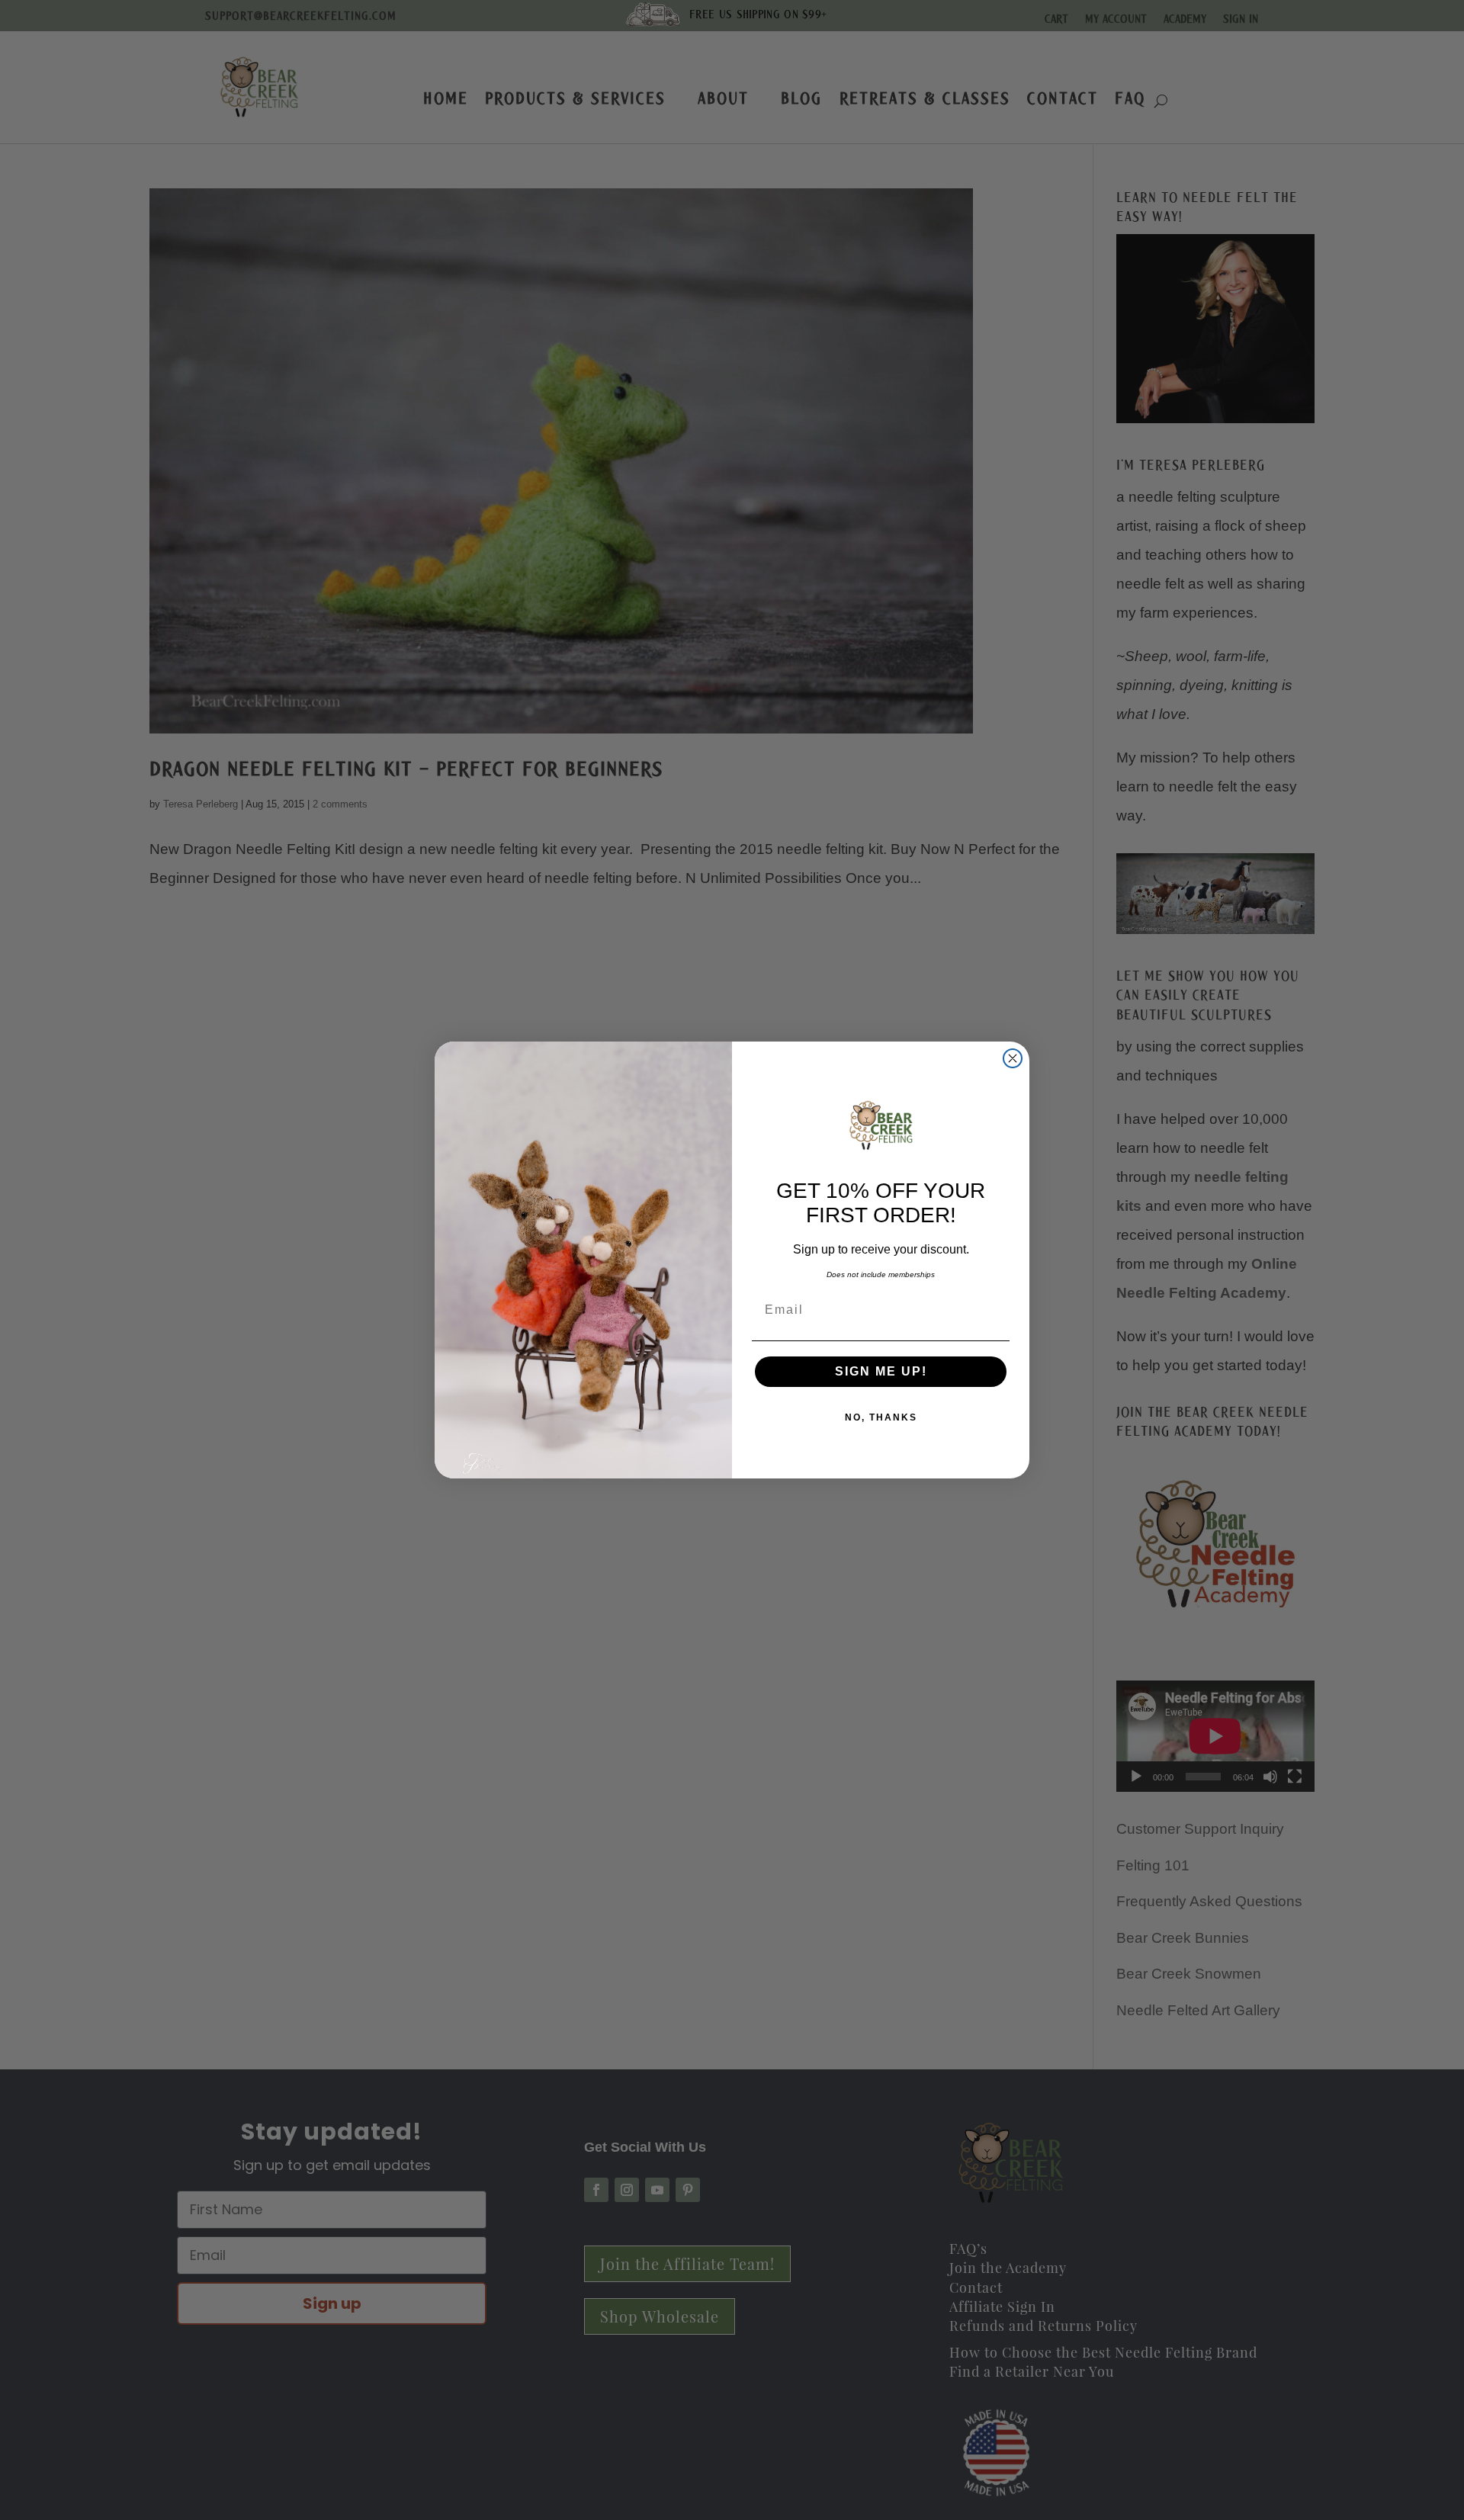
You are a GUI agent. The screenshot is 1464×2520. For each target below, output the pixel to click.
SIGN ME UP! (881, 1371)
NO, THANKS (881, 1417)
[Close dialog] (1013, 1058)
